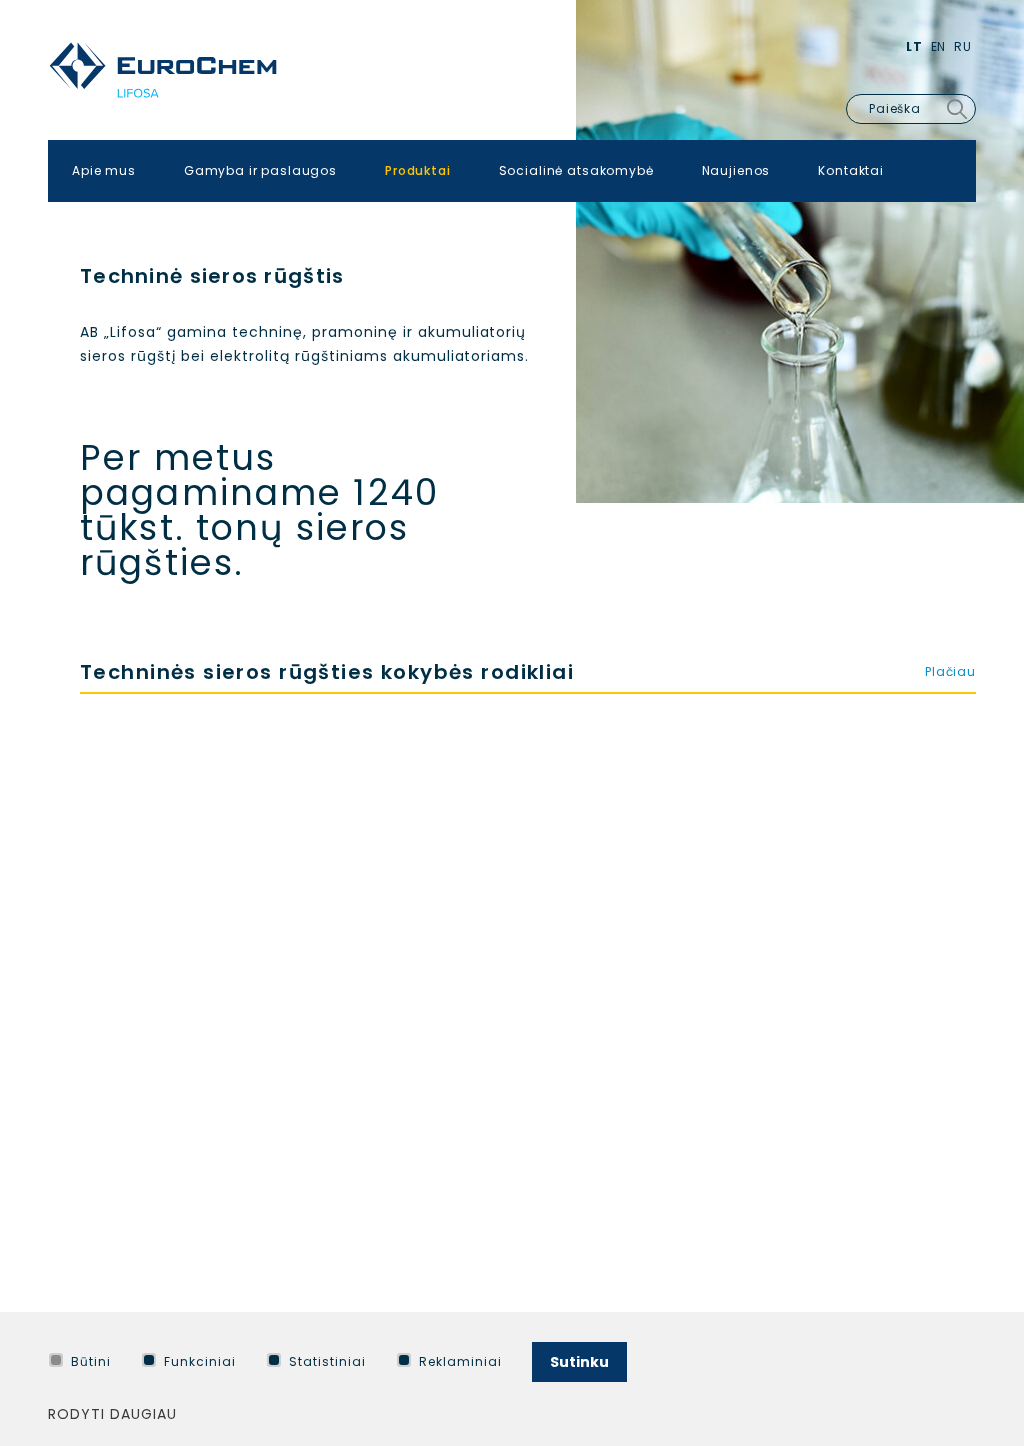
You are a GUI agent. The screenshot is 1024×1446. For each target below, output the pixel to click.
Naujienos (736, 170)
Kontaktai (851, 170)
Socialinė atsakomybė (576, 170)
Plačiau (950, 671)
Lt (914, 46)
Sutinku (579, 1362)
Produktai (418, 170)
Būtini (91, 1361)
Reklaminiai (460, 1361)
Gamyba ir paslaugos (260, 170)
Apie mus (104, 170)
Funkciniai (200, 1361)
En (939, 46)
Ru (963, 46)
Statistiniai (327, 1361)
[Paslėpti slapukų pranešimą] (972, 1357)
